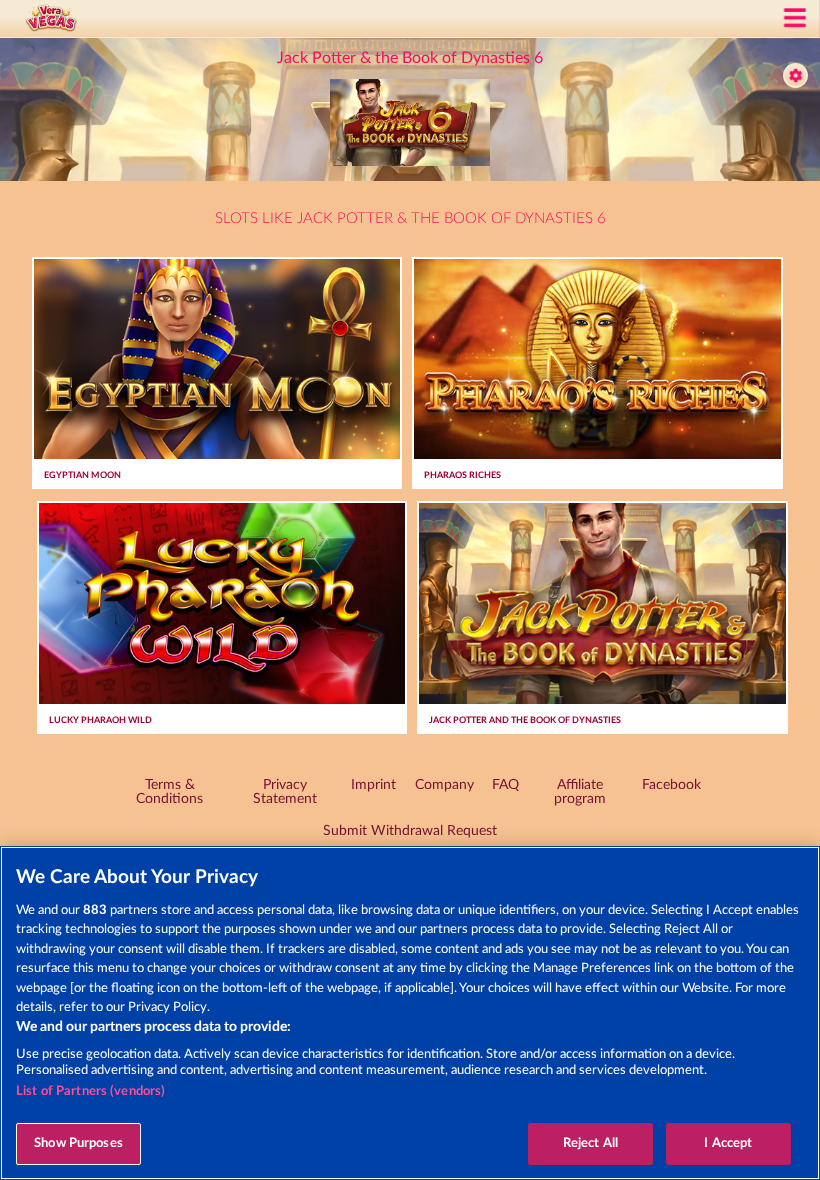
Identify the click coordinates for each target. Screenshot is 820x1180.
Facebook (671, 785)
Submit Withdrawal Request (410, 831)
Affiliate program (580, 792)
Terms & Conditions (169, 792)
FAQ (505, 785)
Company (444, 785)
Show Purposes (78, 1143)
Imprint (373, 785)
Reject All (590, 1143)
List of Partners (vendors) (90, 1091)
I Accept (728, 1143)
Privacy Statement (285, 792)
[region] (410, 1013)
